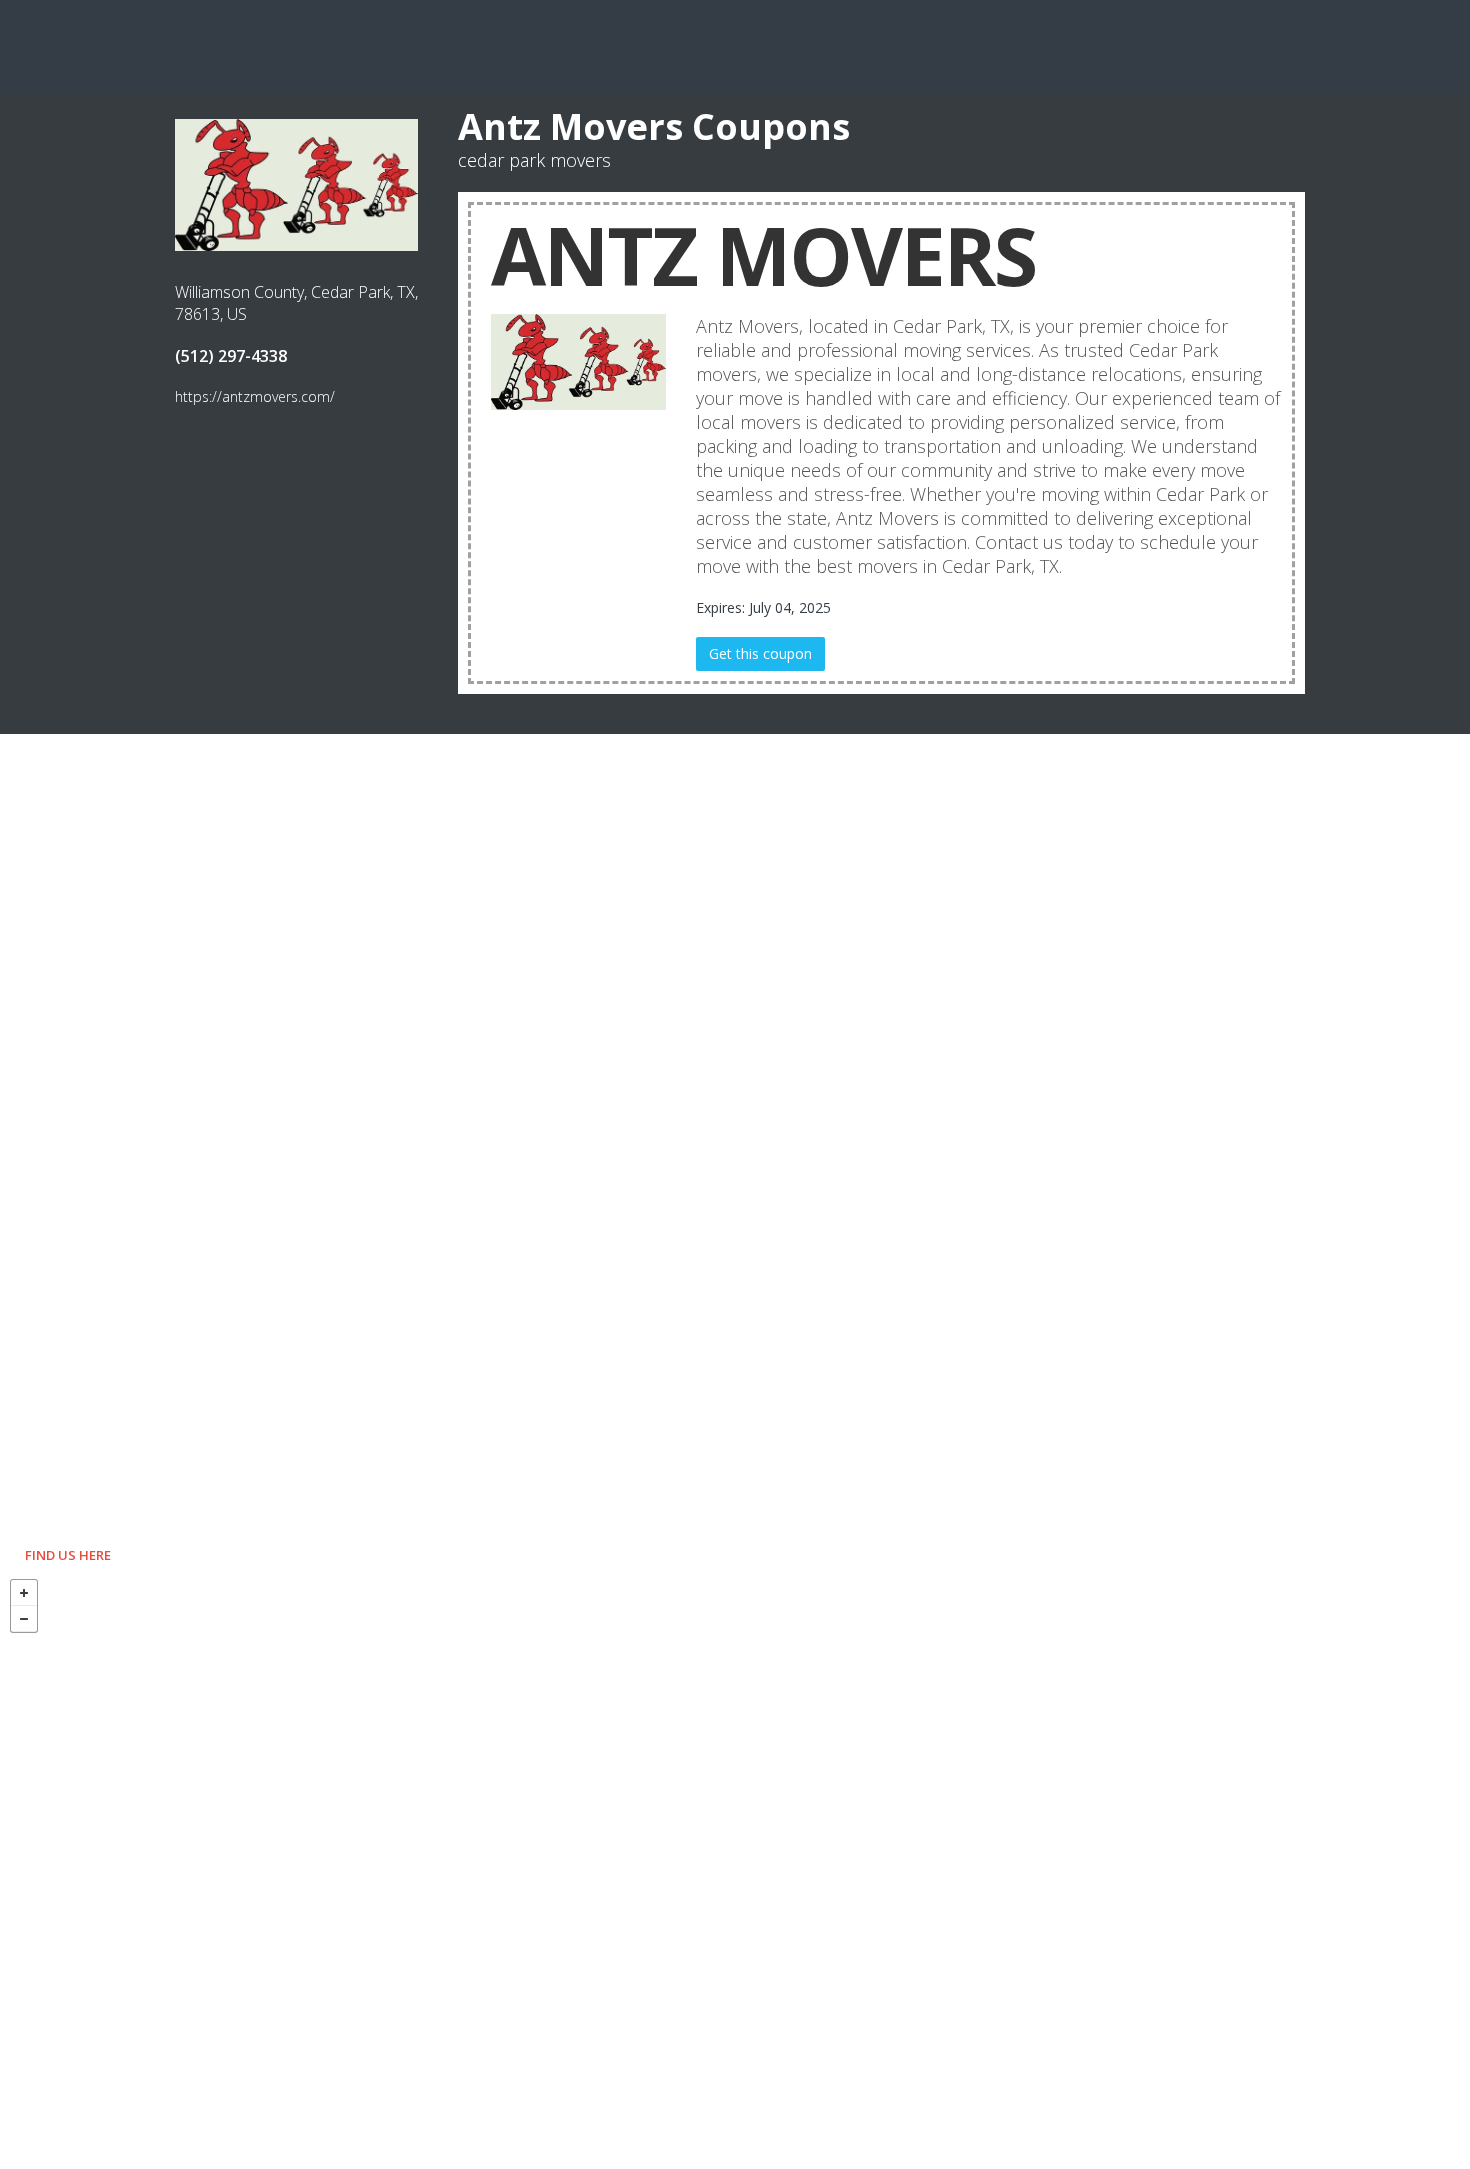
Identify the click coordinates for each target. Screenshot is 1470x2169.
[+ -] (735, 1869)
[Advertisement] (735, 45)
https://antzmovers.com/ (255, 396)
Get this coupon (760, 653)
